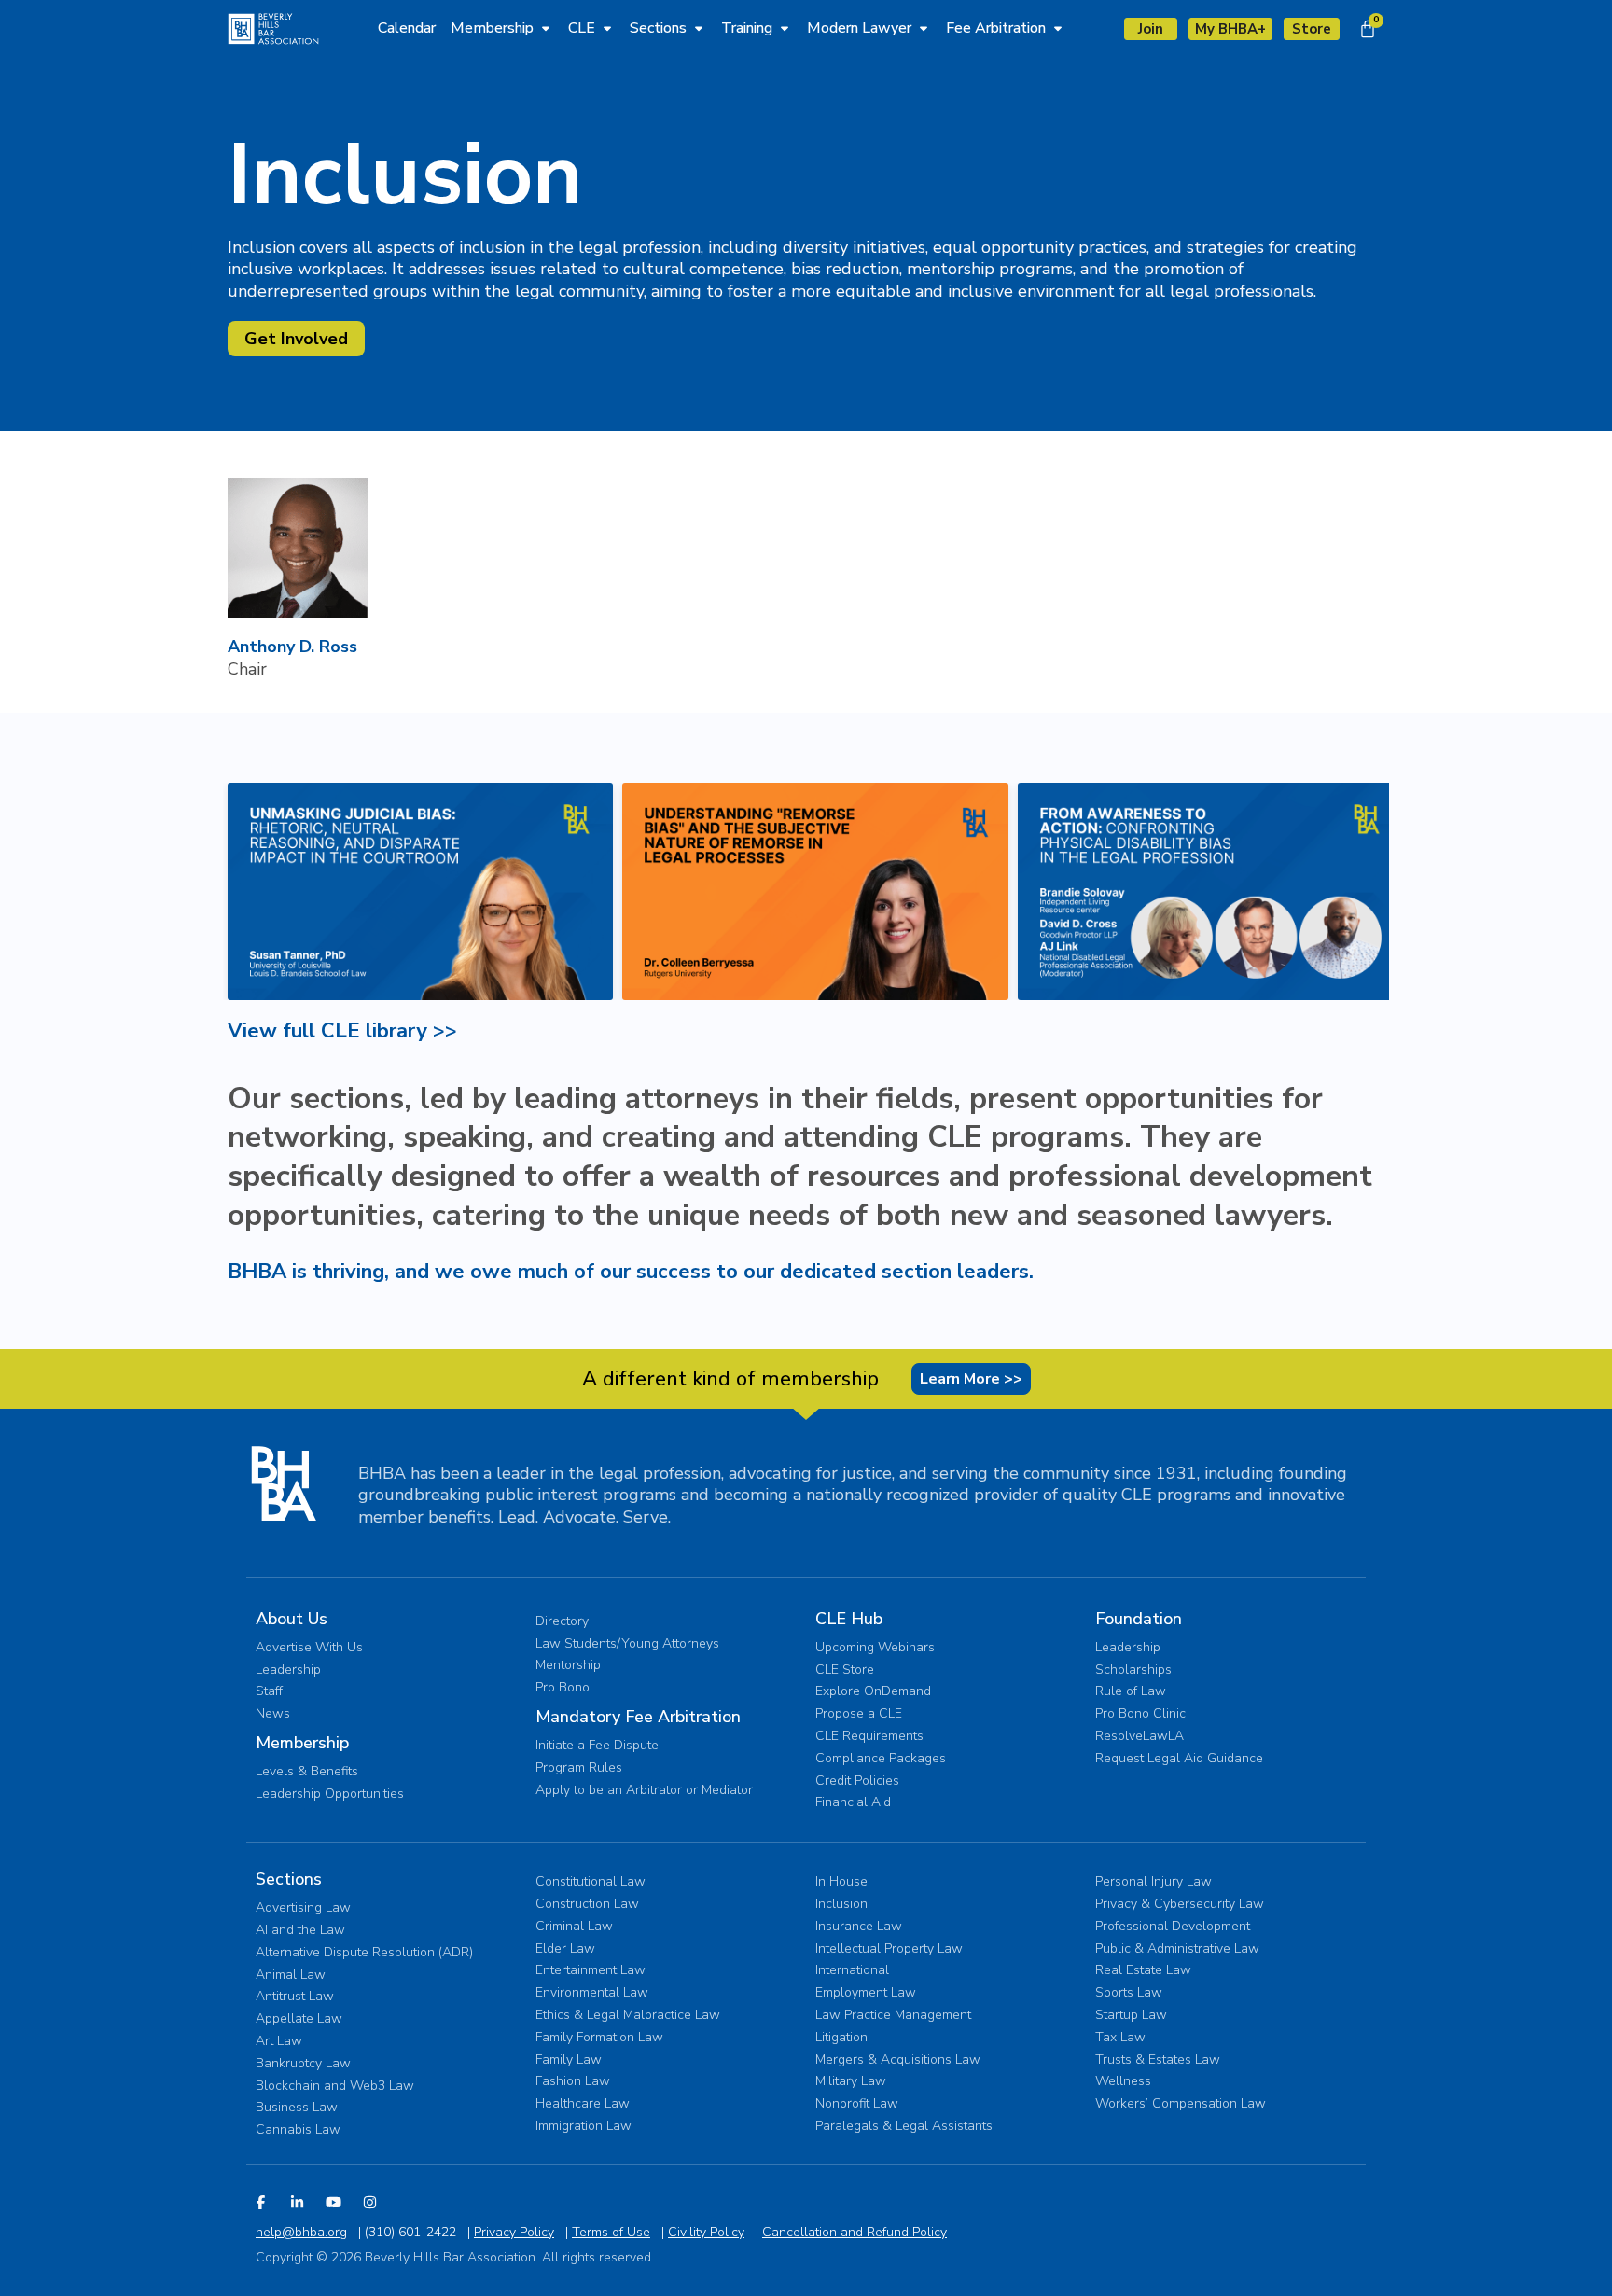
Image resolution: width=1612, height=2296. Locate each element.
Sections (289, 1879)
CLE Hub (849, 1619)
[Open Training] (785, 28)
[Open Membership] (546, 28)
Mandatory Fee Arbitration (638, 1717)
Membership (302, 1743)
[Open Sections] (699, 28)
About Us (292, 1619)
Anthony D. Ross (292, 647)
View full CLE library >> (342, 1031)
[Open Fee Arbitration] (1058, 28)
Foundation (1139, 1619)
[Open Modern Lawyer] (924, 28)
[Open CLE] (607, 28)
